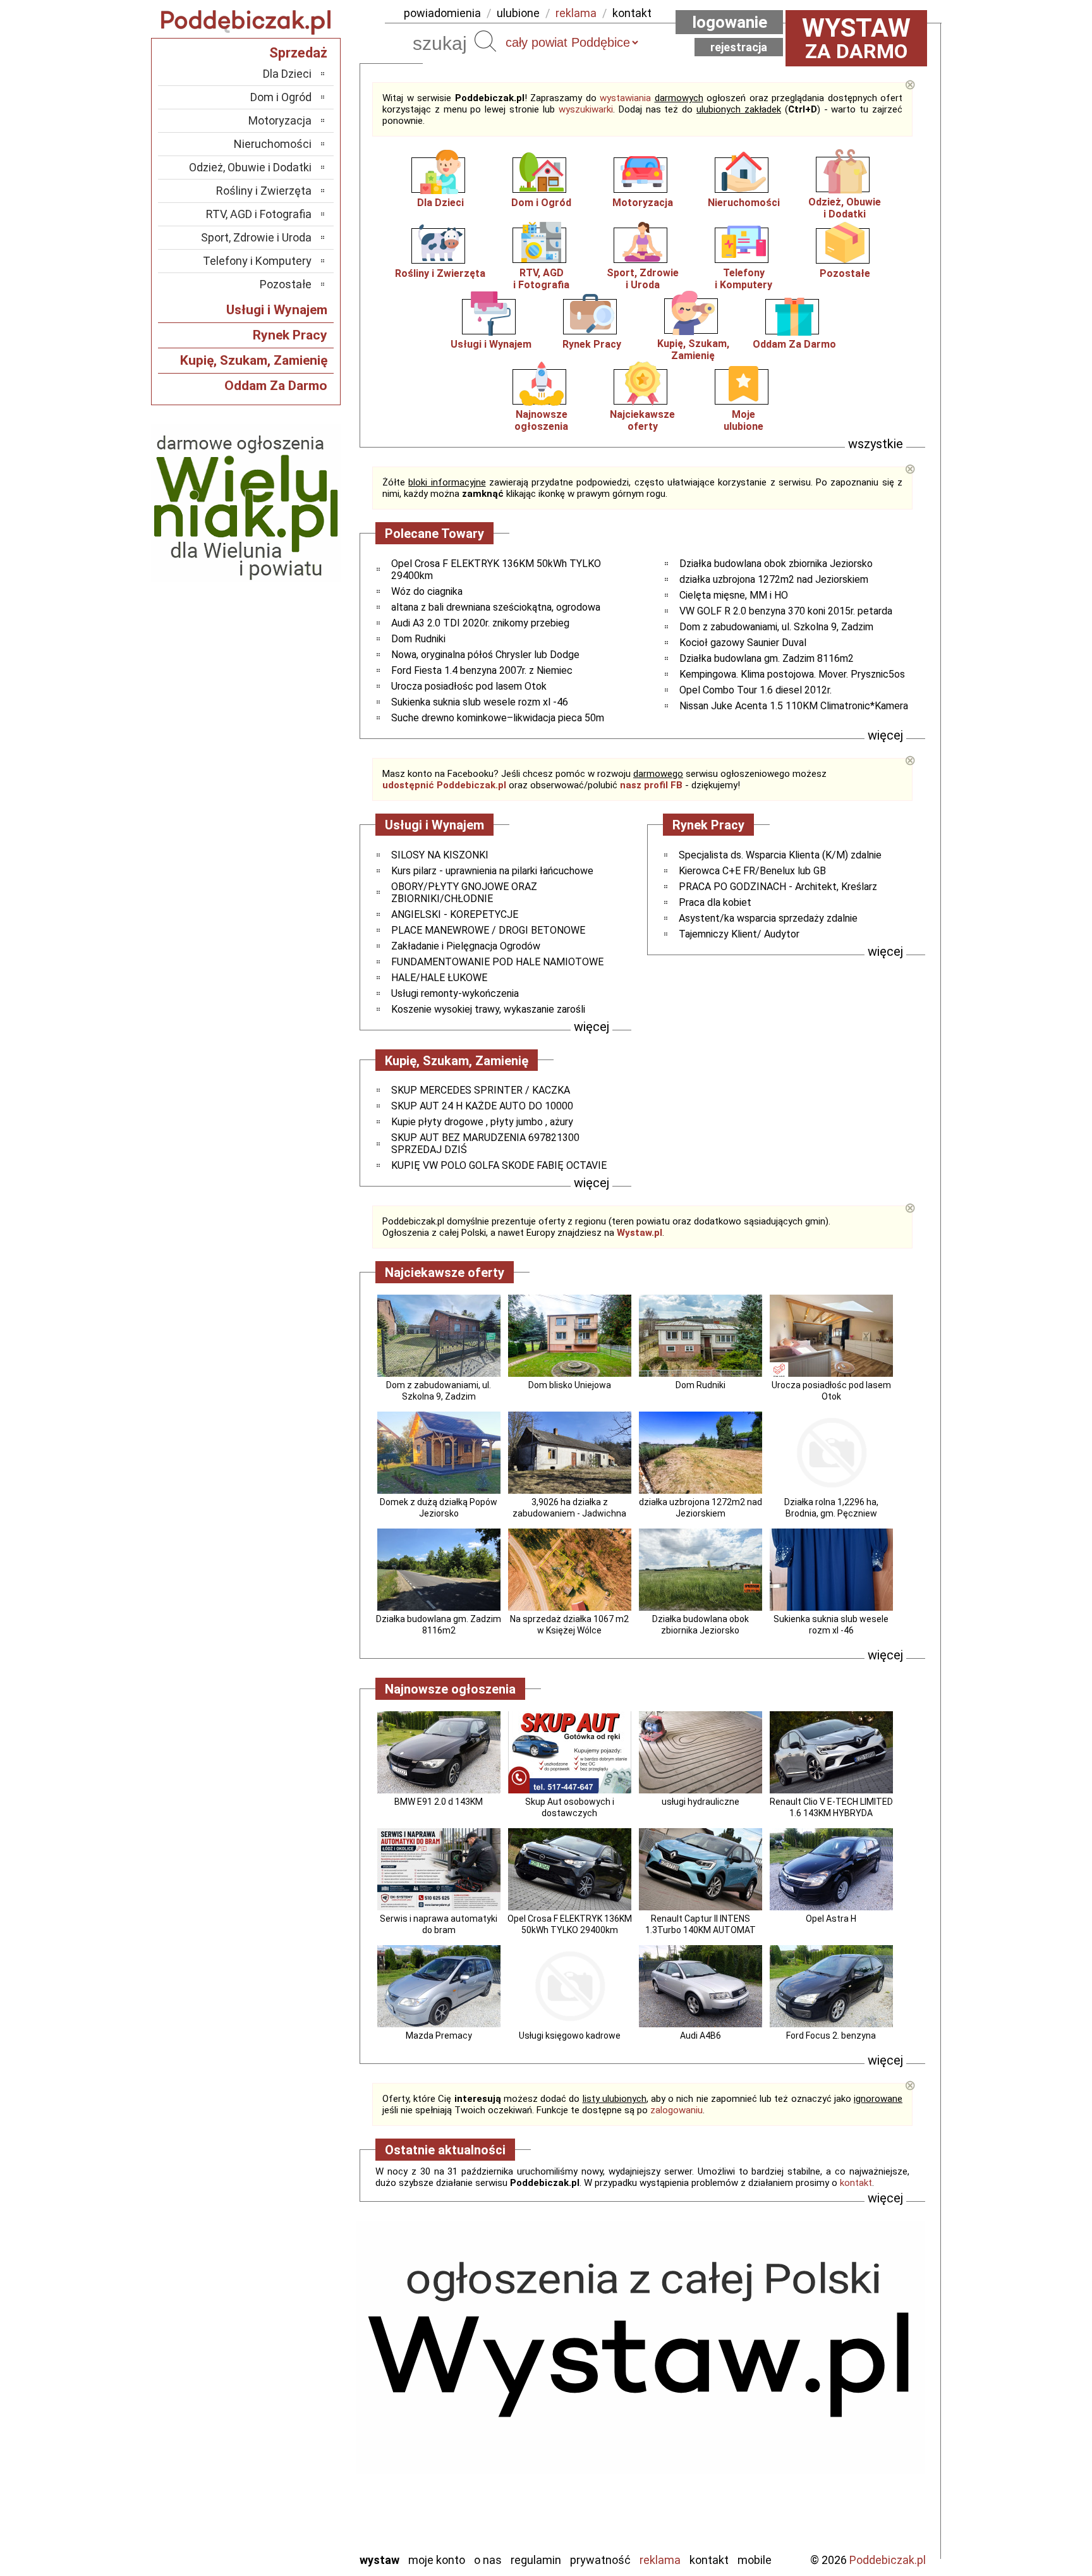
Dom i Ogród (541, 203)
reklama (576, 13)
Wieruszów (287, 2524)
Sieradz (294, 2456)
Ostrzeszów (284, 2405)
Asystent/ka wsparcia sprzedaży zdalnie (768, 918)
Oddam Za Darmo (794, 344)
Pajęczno (290, 2439)
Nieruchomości (744, 203)
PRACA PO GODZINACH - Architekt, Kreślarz (778, 887)
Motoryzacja (643, 203)
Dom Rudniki (418, 639)
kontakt (632, 13)
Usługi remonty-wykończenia (455, 993)
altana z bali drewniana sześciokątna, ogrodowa (496, 607)
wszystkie (876, 444)
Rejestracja (739, 47)
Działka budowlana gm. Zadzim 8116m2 (767, 658)
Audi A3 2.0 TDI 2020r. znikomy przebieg (480, 623)
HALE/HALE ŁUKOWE (439, 978)
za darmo (856, 38)
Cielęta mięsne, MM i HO (734, 595)
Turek (298, 2490)
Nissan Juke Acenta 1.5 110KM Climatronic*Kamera (794, 706)
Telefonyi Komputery (743, 279)
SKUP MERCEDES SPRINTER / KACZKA (481, 1090)
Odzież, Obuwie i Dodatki (250, 167)
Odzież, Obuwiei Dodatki (845, 208)
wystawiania (625, 98)
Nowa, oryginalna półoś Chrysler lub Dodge (485, 655)
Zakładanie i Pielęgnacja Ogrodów (466, 946)
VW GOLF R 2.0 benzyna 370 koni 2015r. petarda (786, 611)
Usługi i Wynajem (491, 344)
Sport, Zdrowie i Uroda (256, 237)
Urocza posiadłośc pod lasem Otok (469, 686)
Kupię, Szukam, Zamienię (693, 350)
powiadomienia (442, 13)
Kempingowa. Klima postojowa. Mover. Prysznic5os (792, 674)
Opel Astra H (831, 1919)
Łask (300, 2354)
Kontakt (709, 2560)
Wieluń (296, 2507)
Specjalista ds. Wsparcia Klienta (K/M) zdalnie (780, 855)
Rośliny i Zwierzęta (440, 273)
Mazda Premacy (439, 2036)
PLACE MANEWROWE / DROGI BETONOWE (488, 930)
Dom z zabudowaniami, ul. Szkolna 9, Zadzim (776, 627)
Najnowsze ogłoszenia (541, 420)
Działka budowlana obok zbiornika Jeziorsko (776, 564)
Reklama (660, 2560)
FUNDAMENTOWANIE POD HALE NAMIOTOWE (497, 962)
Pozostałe (845, 273)
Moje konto (437, 2560)
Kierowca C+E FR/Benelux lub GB (752, 871)
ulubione (518, 13)
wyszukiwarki (586, 109)
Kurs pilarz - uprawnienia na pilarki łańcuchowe (492, 871)
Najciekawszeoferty (642, 420)
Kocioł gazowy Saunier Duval (743, 643)
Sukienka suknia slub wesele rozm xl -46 (480, 702)
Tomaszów (287, 2473)
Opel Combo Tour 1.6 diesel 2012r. (755, 690)
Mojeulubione (743, 420)
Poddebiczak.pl (888, 2560)
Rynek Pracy (592, 344)
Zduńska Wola (280, 2542)
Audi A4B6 (701, 2036)
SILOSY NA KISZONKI (440, 855)
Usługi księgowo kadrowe (570, 2036)
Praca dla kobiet (715, 902)
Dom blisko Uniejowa (570, 1385)
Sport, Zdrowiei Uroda (643, 279)
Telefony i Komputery (257, 261)
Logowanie (730, 22)
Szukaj (485, 41)
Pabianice (289, 2422)
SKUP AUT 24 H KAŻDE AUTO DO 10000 (482, 1106)
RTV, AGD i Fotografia (259, 214)
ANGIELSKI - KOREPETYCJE (455, 914)
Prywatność (600, 2560)
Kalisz (298, 2388)
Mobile (755, 2560)
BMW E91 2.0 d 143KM (439, 1802)
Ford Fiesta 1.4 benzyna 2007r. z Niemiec (482, 670)
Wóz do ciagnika (427, 591)
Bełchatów (287, 2337)
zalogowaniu (676, 2110)
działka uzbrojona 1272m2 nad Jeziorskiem (774, 579)
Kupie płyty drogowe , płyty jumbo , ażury (482, 1122)
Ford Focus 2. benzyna (831, 2036)
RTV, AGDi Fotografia (541, 279)
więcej (885, 735)
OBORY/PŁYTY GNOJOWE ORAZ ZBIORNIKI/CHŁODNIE (464, 893)
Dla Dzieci (440, 203)
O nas (488, 2560)
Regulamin (536, 2560)
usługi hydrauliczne (701, 1802)
